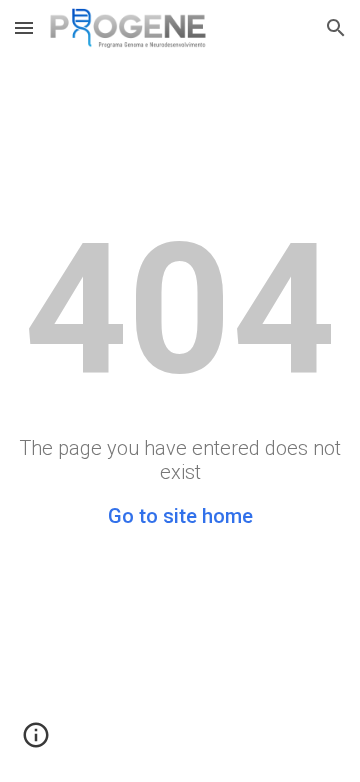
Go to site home (180, 516)
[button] (24, 27)
